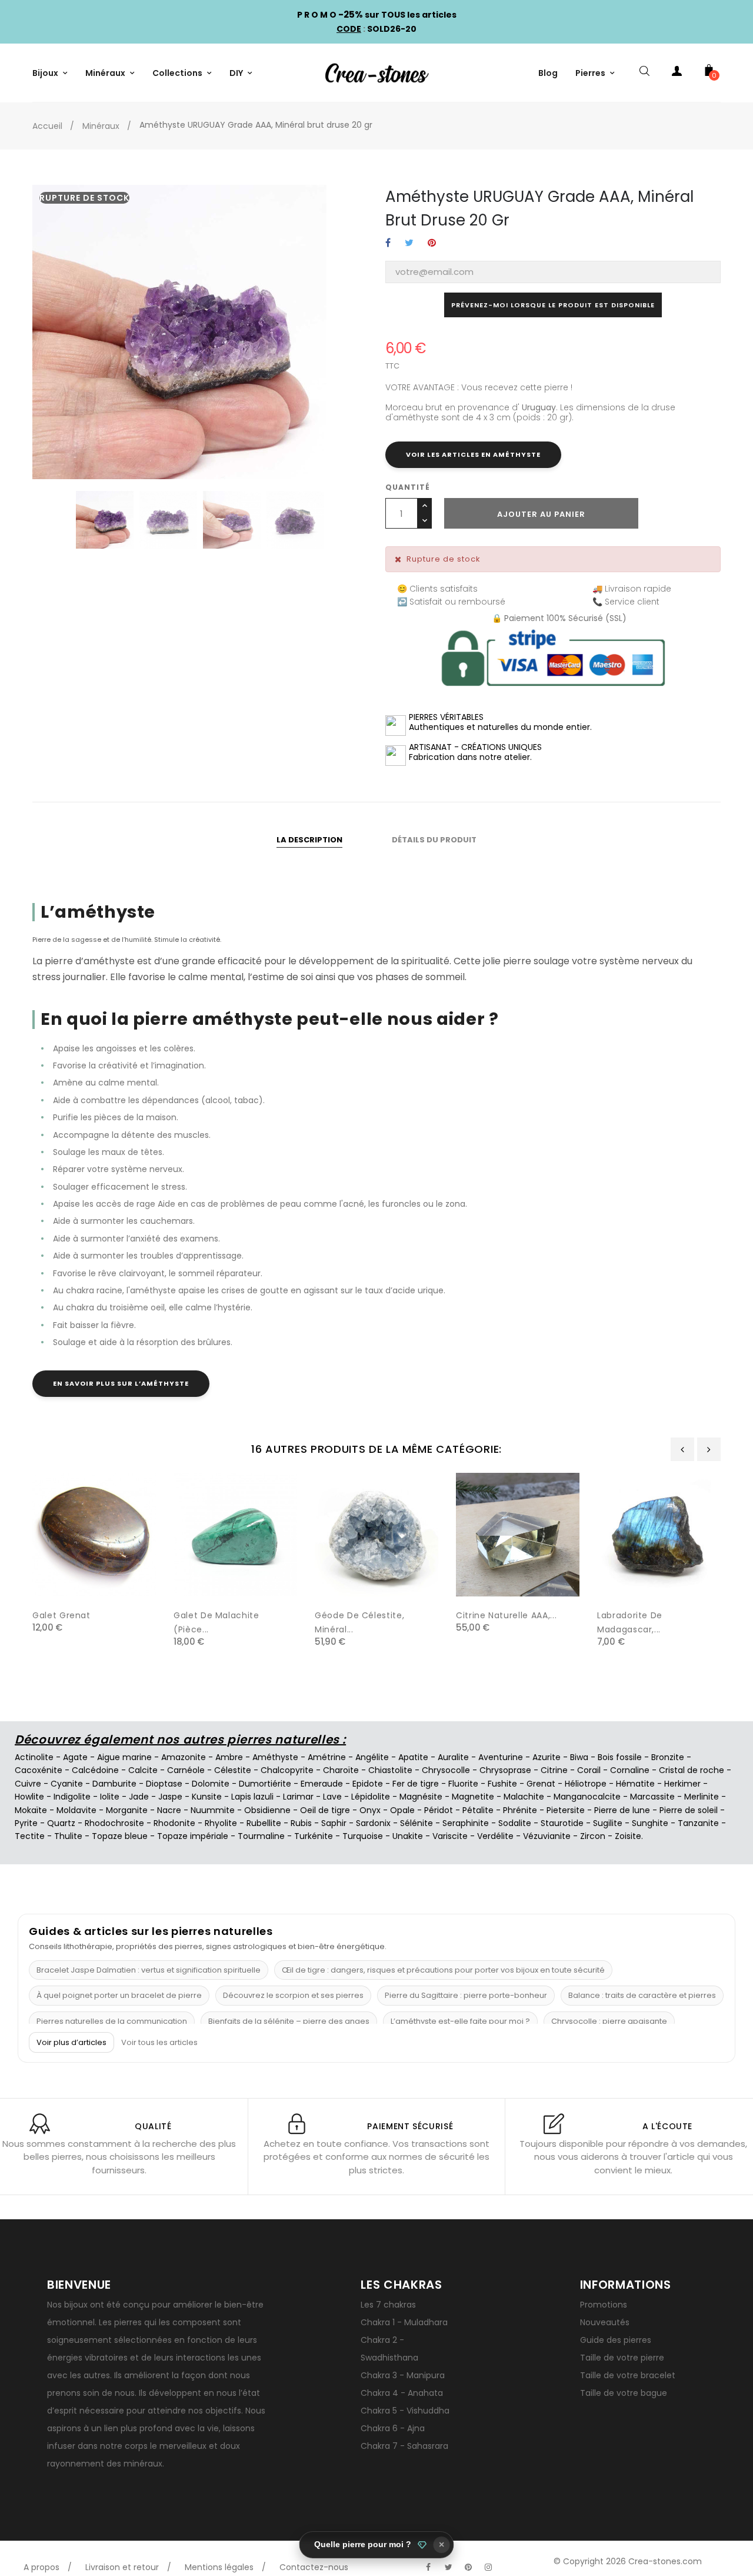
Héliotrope (586, 1784)
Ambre (229, 1757)
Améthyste (275, 1757)
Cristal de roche (692, 1770)
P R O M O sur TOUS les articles (377, 15)
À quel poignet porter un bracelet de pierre (119, 1995)
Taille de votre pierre (622, 2358)
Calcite (143, 1770)
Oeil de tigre (325, 1810)
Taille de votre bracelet (628, 2375)
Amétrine (327, 1757)
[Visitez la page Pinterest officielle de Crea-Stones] (468, 2567)
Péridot (439, 1810)
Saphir (334, 1823)
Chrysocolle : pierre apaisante (609, 2021)
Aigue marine (124, 1757)
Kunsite (207, 1797)
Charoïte (341, 1770)
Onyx (370, 1810)
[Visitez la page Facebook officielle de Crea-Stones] (428, 2567)
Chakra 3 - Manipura (403, 2375)
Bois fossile (620, 1757)
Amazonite (184, 1757)
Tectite (30, 1836)
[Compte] (677, 73)
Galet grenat (61, 1615)
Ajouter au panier (541, 514)
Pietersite (566, 1810)
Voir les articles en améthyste (473, 454)
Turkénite (314, 1836)
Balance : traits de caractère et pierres (642, 1995)
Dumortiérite (265, 1784)
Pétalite (478, 1810)
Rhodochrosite (114, 1823)
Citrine (554, 1770)
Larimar (298, 1797)
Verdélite (495, 1836)
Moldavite (76, 1810)
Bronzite (668, 1757)
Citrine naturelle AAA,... (506, 1615)
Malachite (524, 1797)
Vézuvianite (547, 1836)
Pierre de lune (622, 1810)
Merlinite (702, 1797)
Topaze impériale (193, 1836)
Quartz (61, 1823)
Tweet (409, 243)
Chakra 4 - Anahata (402, 2393)
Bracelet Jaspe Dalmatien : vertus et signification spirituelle (149, 1970)
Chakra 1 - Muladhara (404, 2322)
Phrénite (520, 1810)
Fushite (502, 1784)
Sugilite (608, 1823)
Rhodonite (174, 1823)
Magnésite (421, 1797)
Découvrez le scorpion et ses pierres (293, 1995)
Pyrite (26, 1823)
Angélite (372, 1757)
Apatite (413, 1757)
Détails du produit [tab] (434, 840)
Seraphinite (466, 1823)
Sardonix (373, 1823)
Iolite (110, 1797)
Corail (589, 1770)
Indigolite (72, 1797)
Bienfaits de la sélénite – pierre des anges (289, 2021)
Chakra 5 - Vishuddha (405, 2411)
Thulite (68, 1836)
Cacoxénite (39, 1770)
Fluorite (463, 1784)
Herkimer (682, 1784)
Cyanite (67, 1784)
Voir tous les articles (159, 2043)
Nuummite (213, 1810)
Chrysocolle (446, 1770)
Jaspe (170, 1797)
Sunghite (650, 1823)
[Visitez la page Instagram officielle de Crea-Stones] (488, 2567)
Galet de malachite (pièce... (216, 1622)
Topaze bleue (120, 1836)
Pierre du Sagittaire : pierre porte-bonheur (466, 1995)
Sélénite (417, 1823)
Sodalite (515, 1823)
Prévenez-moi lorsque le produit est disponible (553, 305)
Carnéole (186, 1770)
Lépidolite (371, 1797)
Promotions (604, 2305)
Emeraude (322, 1784)
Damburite (114, 1784)
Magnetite (473, 1797)
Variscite (450, 1836)
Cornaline (630, 1770)
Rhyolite (221, 1823)
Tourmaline (261, 1836)
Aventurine (501, 1757)
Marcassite (652, 1797)
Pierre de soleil (689, 1810)
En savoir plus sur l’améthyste (121, 1383)
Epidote (368, 1784)
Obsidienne (267, 1810)
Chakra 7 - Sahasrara (404, 2446)
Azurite (547, 1757)
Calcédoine (95, 1770)
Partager (388, 243)
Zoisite (628, 1836)
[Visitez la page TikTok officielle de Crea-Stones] (508, 2561)
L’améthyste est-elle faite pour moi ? (460, 2021)
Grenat (541, 1784)
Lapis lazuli (252, 1797)
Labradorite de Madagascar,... (630, 1622)
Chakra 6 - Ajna (393, 2428)
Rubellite (264, 1823)
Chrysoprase (505, 1770)
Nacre (169, 1810)
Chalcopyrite (287, 1770)
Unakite (408, 1836)
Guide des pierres (616, 2340)
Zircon (593, 1836)
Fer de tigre (416, 1784)
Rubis (301, 1823)
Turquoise (363, 1836)
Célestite (233, 1770)
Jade (139, 1797)
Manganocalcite (587, 1797)
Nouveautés (605, 2322)
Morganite (127, 1810)
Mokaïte (31, 1810)
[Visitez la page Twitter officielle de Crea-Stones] (448, 2567)
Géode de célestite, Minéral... (359, 1622)
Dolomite (211, 1784)
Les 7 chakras (388, 2305)
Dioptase (164, 1784)
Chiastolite (390, 1770)
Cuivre (28, 1784)
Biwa (579, 1757)
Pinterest (432, 243)
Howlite (29, 1797)
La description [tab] (309, 840)
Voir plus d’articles (71, 2042)
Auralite (453, 1757)
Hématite (635, 1784)
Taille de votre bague (624, 2393)
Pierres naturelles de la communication (112, 2021)
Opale (402, 1810)
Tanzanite (698, 1823)
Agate (75, 1757)
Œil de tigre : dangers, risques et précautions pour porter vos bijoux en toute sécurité (443, 1970)
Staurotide (562, 1823)
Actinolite (34, 1757)
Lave (332, 1797)
